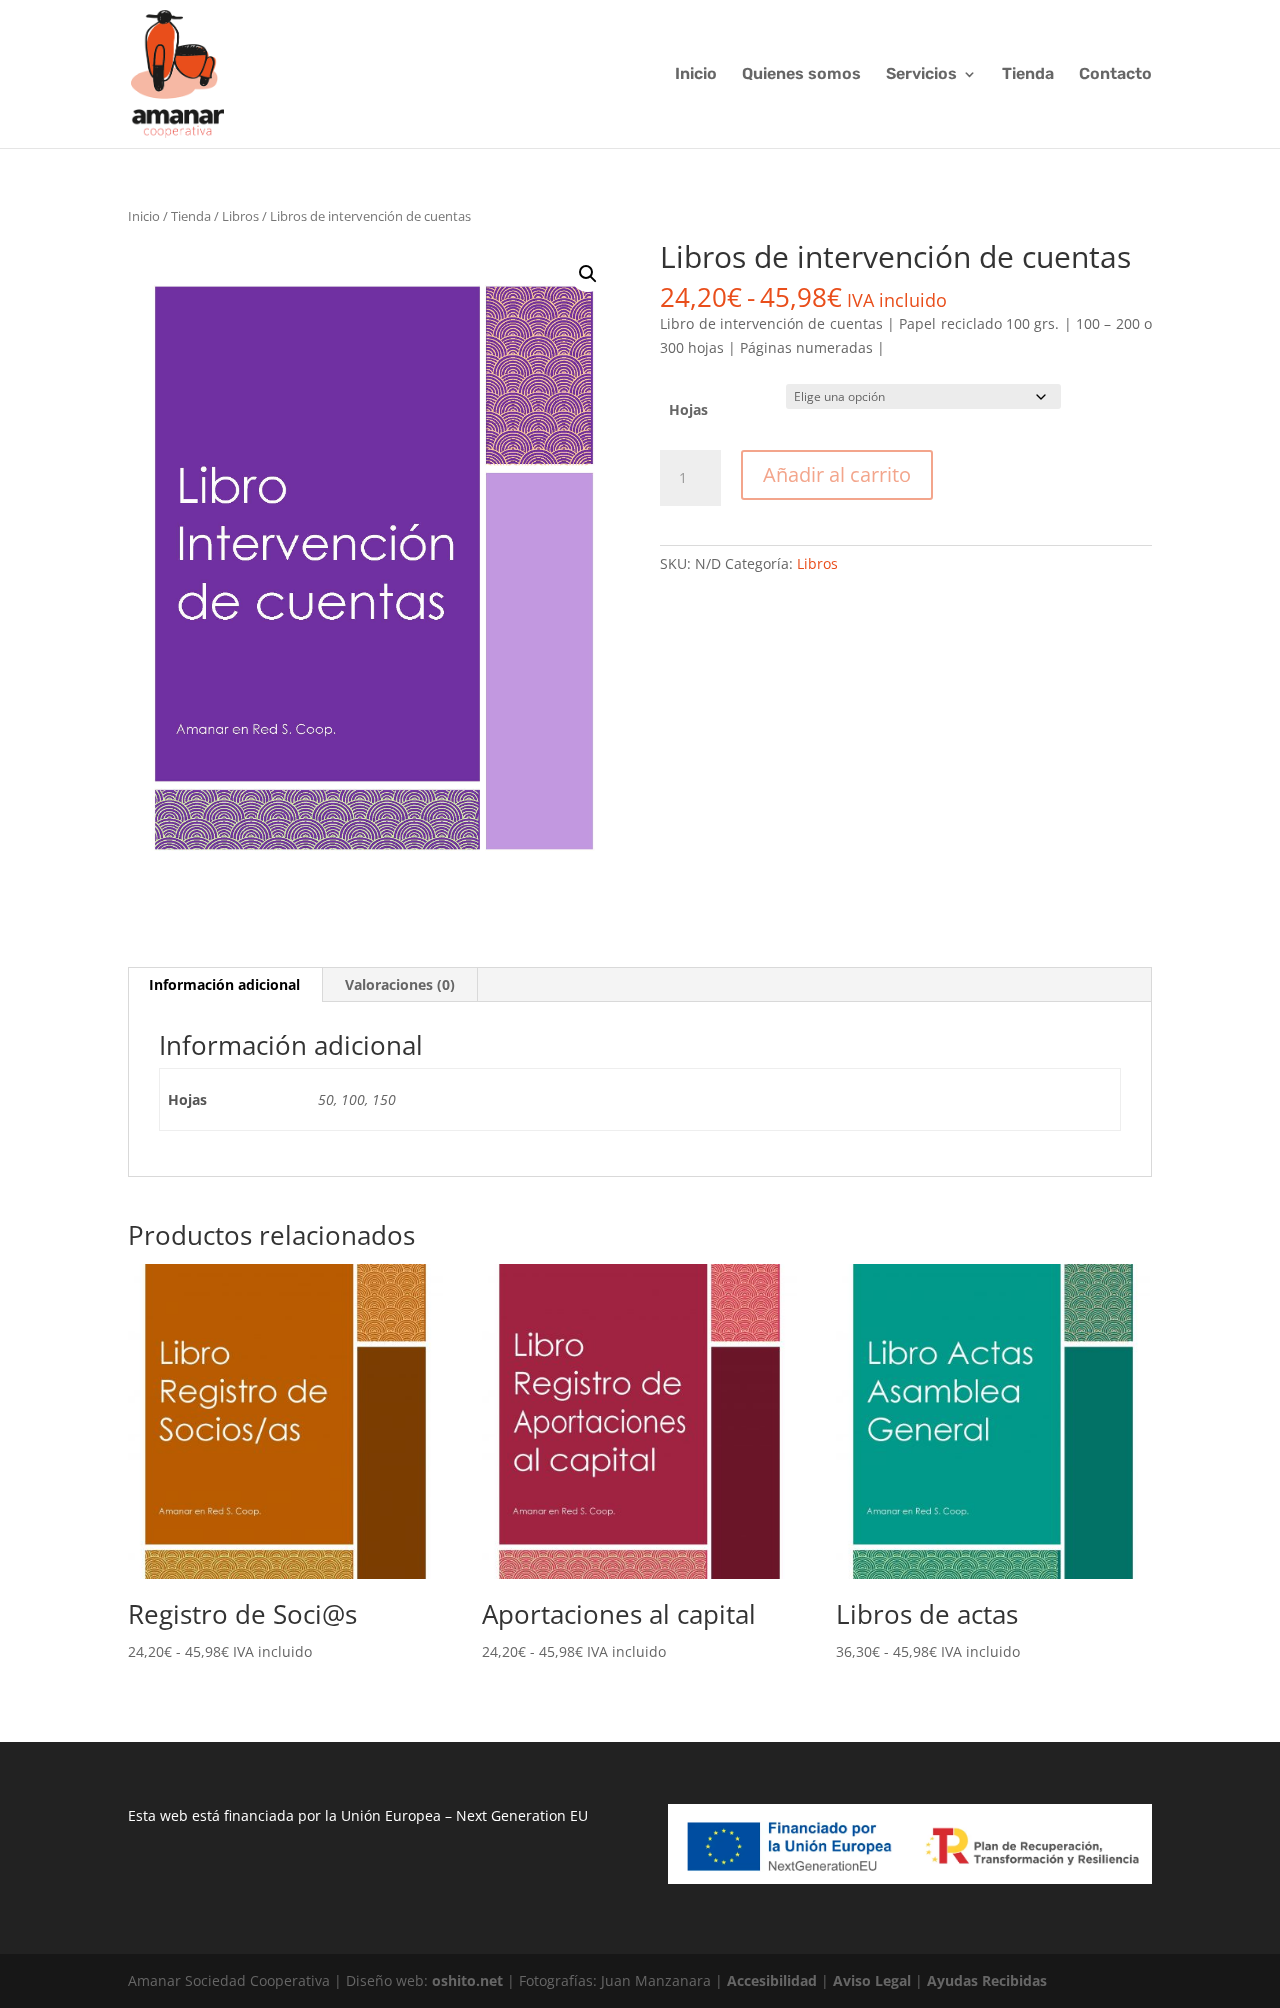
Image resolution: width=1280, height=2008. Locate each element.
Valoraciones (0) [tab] (400, 984)
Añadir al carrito (837, 474)
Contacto (1115, 75)
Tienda (1028, 75)
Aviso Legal (872, 1980)
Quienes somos (801, 75)
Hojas (688, 409)
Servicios (921, 75)
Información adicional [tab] (224, 984)
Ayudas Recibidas (987, 1980)
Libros (240, 216)
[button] (588, 274)
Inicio (696, 75)
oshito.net (467, 1980)
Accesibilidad (772, 1980)
